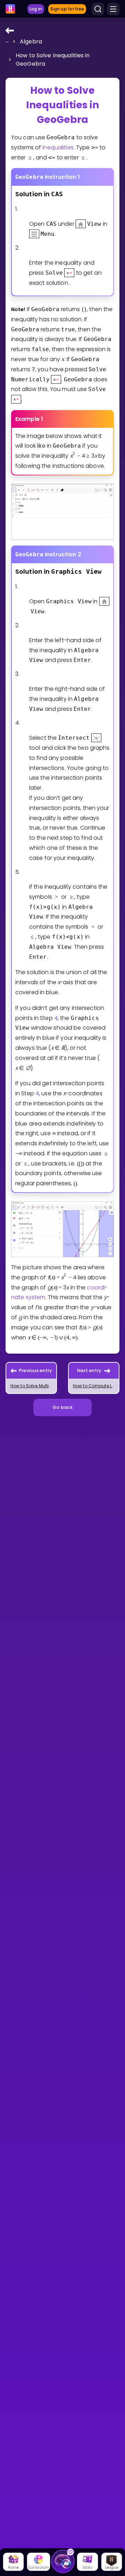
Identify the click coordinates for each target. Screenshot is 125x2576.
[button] (8, 41)
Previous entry (36, 1370)
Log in (36, 9)
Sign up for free (67, 9)
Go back (62, 1407)
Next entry (89, 1370)
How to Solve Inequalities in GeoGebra (53, 60)
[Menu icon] (113, 9)
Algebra (31, 41)
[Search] (98, 9)
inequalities (58, 147)
